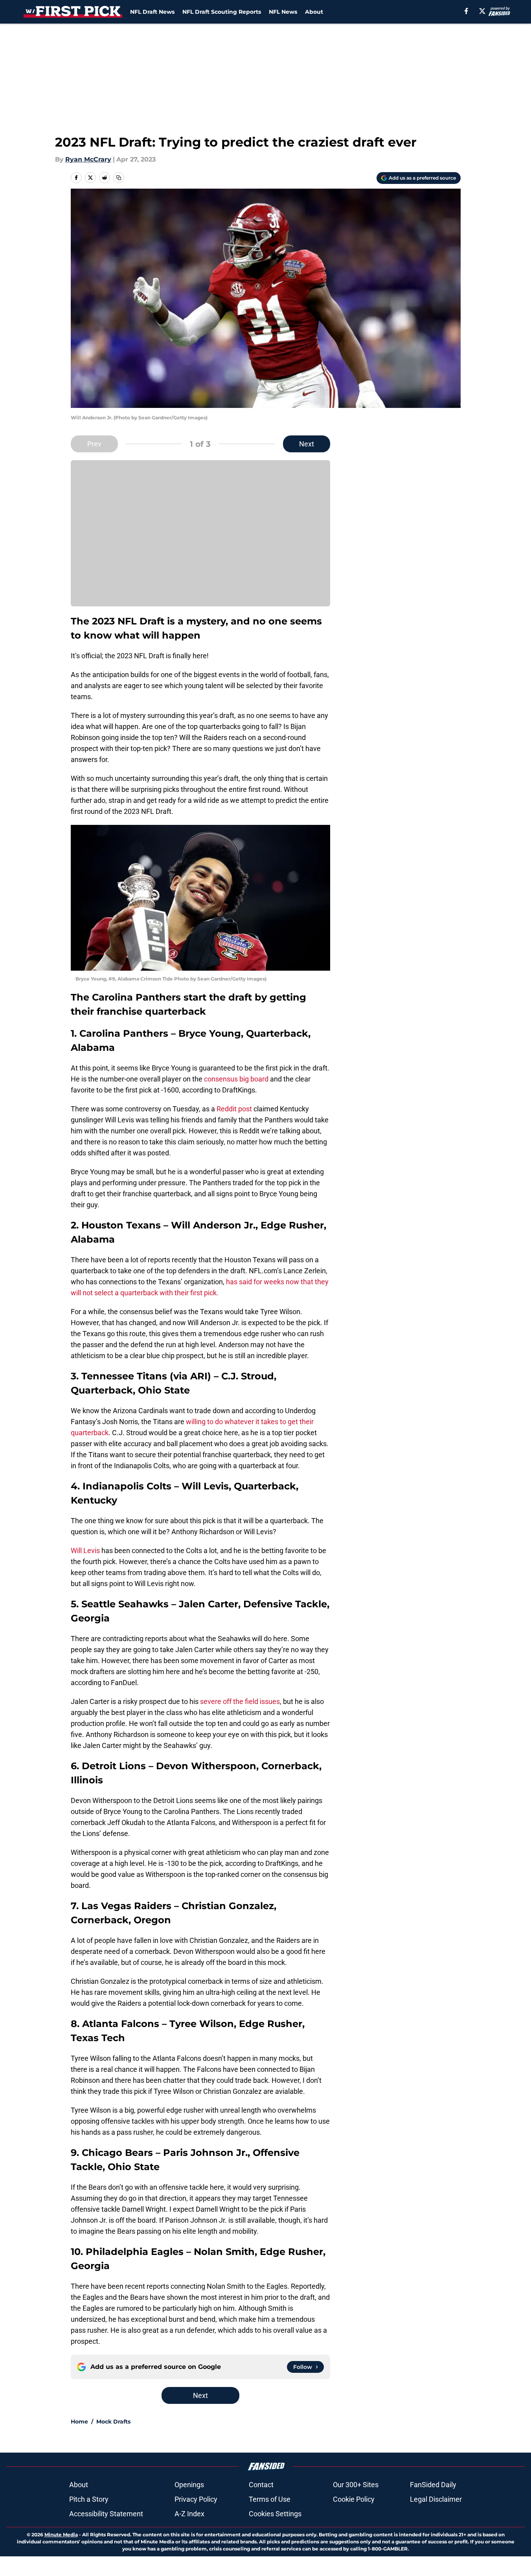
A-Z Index (189, 2514)
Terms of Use (270, 2499)
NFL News (283, 12)
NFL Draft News (152, 12)
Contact (261, 2485)
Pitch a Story (89, 2499)
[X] (482, 11)
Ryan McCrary (88, 159)
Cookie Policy (354, 2499)
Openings (189, 2485)
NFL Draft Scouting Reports (222, 12)
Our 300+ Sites (356, 2485)
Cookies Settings (275, 2514)
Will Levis (85, 1551)
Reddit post (234, 1109)
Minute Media (61, 2535)
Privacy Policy (196, 2499)
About (314, 12)
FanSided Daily (433, 2485)
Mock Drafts (113, 2422)
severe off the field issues (239, 1701)
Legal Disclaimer (436, 2499)
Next (307, 444)
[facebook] (466, 11)
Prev (94, 444)
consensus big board (236, 1079)
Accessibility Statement (106, 2514)
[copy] (119, 178)
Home (79, 2422)
